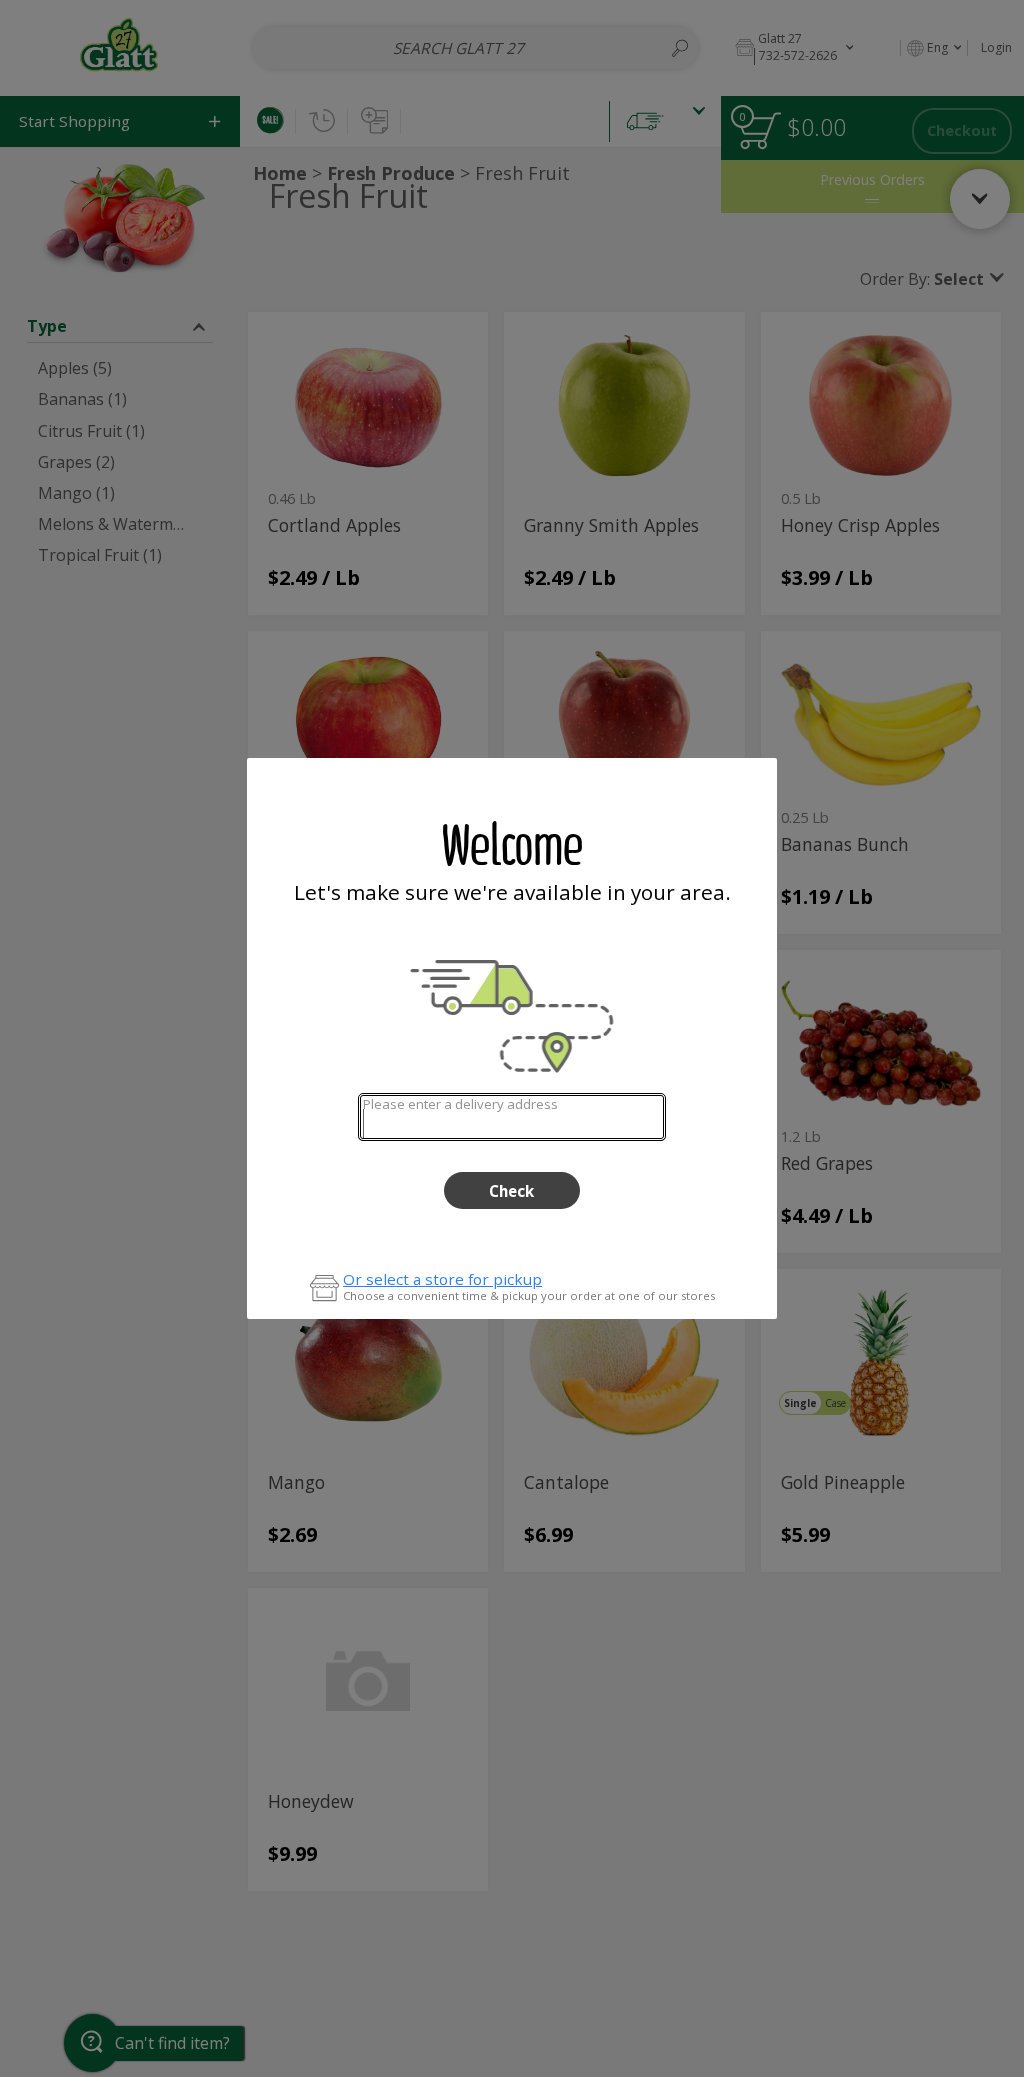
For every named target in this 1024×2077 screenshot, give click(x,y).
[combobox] (511, 1116)
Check (511, 1191)
